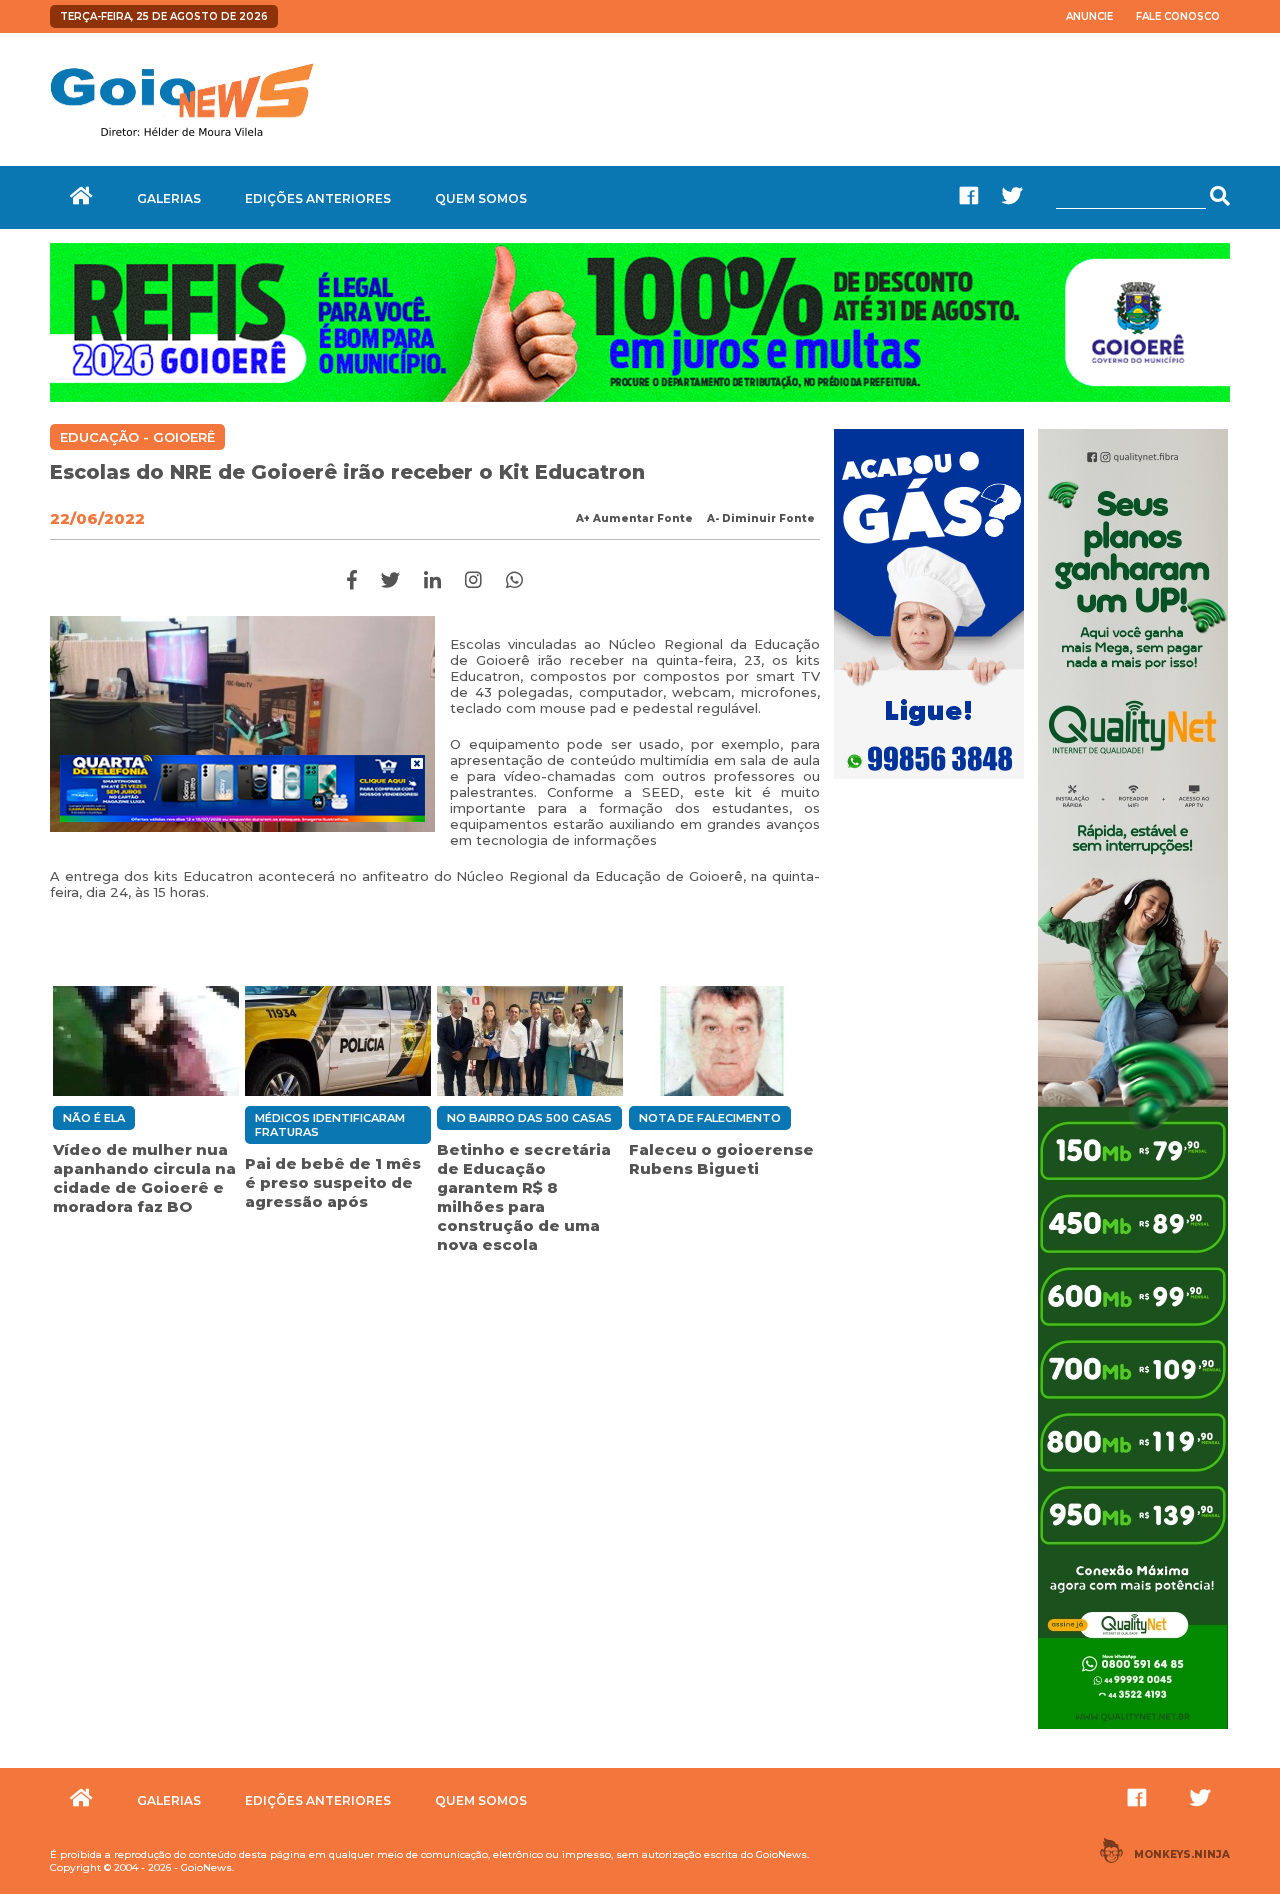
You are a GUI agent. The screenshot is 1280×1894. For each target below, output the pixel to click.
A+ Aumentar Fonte (634, 518)
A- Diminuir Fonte (761, 518)
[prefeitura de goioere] (640, 397)
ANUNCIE (1089, 16)
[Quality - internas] (1133, 1731)
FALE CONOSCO (1178, 16)
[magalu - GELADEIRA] (242, 788)
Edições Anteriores (318, 198)
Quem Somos (481, 198)
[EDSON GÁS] (929, 781)
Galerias (169, 198)
